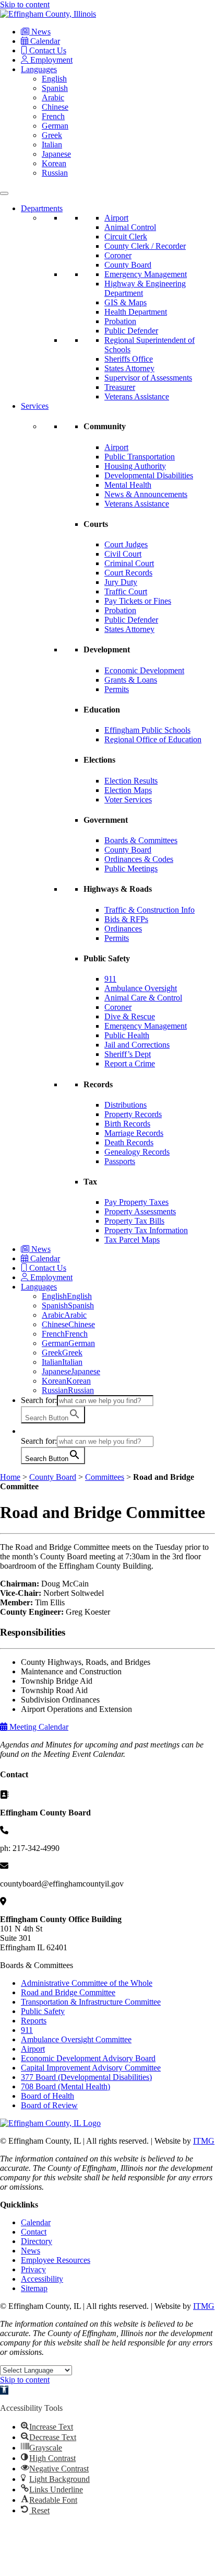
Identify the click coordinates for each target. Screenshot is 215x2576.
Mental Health (128, 485)
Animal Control (130, 227)
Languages (39, 69)
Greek (52, 135)
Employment (50, 60)
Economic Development (144, 670)
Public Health (127, 1035)
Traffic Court (126, 591)
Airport (116, 218)
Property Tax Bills (134, 1221)
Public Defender (131, 331)
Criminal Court (129, 563)
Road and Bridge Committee (68, 1992)
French (53, 116)
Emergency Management (146, 274)
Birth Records (127, 1124)
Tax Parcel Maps (132, 1240)
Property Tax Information (146, 1230)
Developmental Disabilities (149, 475)
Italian (52, 145)
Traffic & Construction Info (150, 910)
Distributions (126, 1105)
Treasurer (120, 387)
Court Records (128, 573)
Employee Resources (56, 2260)
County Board (128, 265)
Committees (105, 1477)
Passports (120, 1161)
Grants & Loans (131, 680)
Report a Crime (130, 1063)
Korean (54, 163)
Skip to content (25, 4)
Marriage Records (134, 1133)
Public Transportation (140, 457)
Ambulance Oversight (141, 988)
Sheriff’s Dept (128, 1054)
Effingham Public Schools (147, 730)
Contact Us (47, 50)
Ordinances (123, 929)
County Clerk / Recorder (145, 246)
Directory (37, 2241)
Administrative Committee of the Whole (87, 1983)
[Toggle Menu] (4, 193)
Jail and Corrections (137, 1045)
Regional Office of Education (153, 739)
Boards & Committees (141, 840)
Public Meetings (131, 869)
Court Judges (126, 544)
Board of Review (49, 2105)
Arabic (53, 97)
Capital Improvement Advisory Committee (91, 2068)
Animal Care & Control (143, 998)
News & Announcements (146, 494)
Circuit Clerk (126, 237)
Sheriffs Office (129, 359)
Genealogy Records (137, 1152)
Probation (120, 321)
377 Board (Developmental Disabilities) (86, 2077)
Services (35, 406)
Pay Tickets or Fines (138, 601)
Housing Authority (135, 466)
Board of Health (47, 2096)
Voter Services (128, 800)
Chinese (55, 107)
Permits (117, 689)
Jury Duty (121, 582)
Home (10, 1477)
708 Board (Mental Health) (65, 2086)
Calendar (44, 41)
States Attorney (129, 368)
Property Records (133, 1114)
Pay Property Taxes (136, 1202)
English (54, 79)
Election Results (131, 781)
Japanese (56, 154)
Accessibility (42, 2279)
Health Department (136, 312)
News (40, 32)
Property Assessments (140, 1211)
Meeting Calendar (38, 1727)
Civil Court (123, 554)
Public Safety (43, 2011)
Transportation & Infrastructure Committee (91, 2002)
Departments (42, 208)
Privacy (33, 2269)
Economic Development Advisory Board (88, 2058)
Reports (34, 2021)
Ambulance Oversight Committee (76, 2039)
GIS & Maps (126, 302)
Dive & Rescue (130, 1016)
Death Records (129, 1142)
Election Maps (128, 790)
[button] (26, 1431)
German (55, 126)
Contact (34, 2232)
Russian (55, 173)
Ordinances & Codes (139, 859)
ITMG (204, 2141)
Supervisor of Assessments (148, 378)
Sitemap (34, 2288)
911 (110, 979)
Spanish (55, 88)
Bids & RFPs (126, 919)
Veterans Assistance (137, 396)
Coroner (118, 255)
